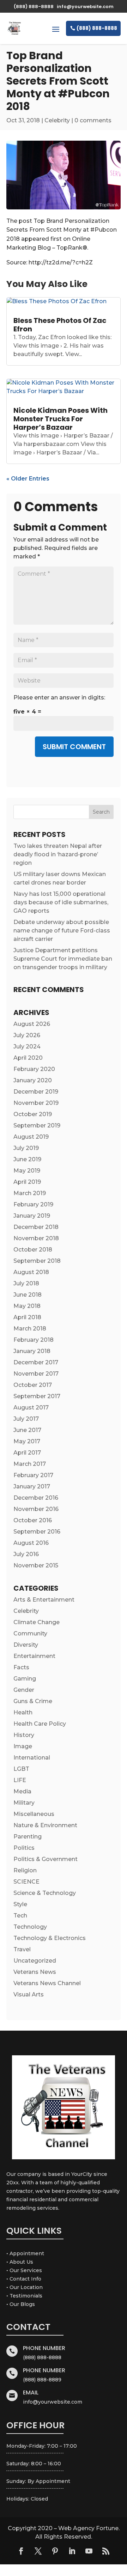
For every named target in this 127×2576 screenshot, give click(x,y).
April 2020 (28, 1058)
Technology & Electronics (50, 1938)
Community (30, 1633)
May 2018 (27, 1306)
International (32, 1758)
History (24, 1735)
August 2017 (31, 1408)
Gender (24, 1690)
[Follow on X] (38, 2551)
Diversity (26, 1645)
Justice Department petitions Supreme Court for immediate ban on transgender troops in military (63, 959)
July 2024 (27, 1047)
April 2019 (27, 1182)
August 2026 (32, 1024)
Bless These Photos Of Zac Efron (60, 325)
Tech (20, 1916)
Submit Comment (74, 747)
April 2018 (27, 1317)
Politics (24, 1848)
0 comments (93, 120)
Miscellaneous (34, 1814)
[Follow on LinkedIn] (72, 2551)
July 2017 (26, 1419)
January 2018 (32, 1351)
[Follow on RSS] (106, 2551)
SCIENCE (26, 1882)
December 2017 (36, 1362)
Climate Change (37, 1622)
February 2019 (33, 1204)
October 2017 (33, 1385)
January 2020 (33, 1080)
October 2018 (33, 1250)
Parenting (28, 1837)
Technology (30, 1927)
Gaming (25, 1679)
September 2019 (37, 1125)
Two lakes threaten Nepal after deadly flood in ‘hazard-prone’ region (58, 854)
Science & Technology (45, 1893)
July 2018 (26, 1283)
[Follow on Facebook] (21, 2551)
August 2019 (31, 1137)
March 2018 (30, 1329)
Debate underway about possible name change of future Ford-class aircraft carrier (62, 931)
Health (23, 1712)
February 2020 (34, 1069)
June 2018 (28, 1295)
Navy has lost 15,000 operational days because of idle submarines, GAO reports (61, 902)
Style (20, 1904)
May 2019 (27, 1171)
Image (23, 1746)
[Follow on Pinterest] (55, 2551)
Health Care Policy (40, 1724)
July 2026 (27, 1035)
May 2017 (27, 1441)
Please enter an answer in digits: (59, 697)
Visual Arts (29, 1994)
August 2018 (31, 1272)
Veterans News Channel (47, 1983)
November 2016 (36, 1509)
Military (24, 1803)
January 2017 (32, 1486)
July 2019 (26, 1148)
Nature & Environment (45, 1825)
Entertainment (34, 1656)
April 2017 (27, 1453)
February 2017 (33, 1475)
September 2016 (37, 1532)
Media (22, 1791)
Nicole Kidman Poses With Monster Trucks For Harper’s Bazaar (61, 419)
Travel (22, 1949)
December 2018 (36, 1227)
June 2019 (27, 1159)
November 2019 (36, 1103)
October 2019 (33, 1114)
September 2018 (37, 1261)
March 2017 (30, 1464)
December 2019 (36, 1092)
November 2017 (36, 1374)
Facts (21, 1667)
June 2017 (27, 1430)
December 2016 (36, 1498)
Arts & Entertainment (44, 1600)
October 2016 (33, 1520)
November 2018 (36, 1238)
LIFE (20, 1780)
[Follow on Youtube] (89, 2551)
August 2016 (31, 1543)
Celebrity (57, 120)
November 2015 (36, 1565)
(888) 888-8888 (97, 28)
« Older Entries (28, 479)
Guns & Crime (33, 1701)
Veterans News (35, 1972)
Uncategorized (35, 1961)
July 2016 (26, 1554)
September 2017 (37, 1396)
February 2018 (34, 1340)
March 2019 (30, 1193)
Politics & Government (46, 1859)
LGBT (21, 1769)
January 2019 (32, 1216)
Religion (25, 1870)
